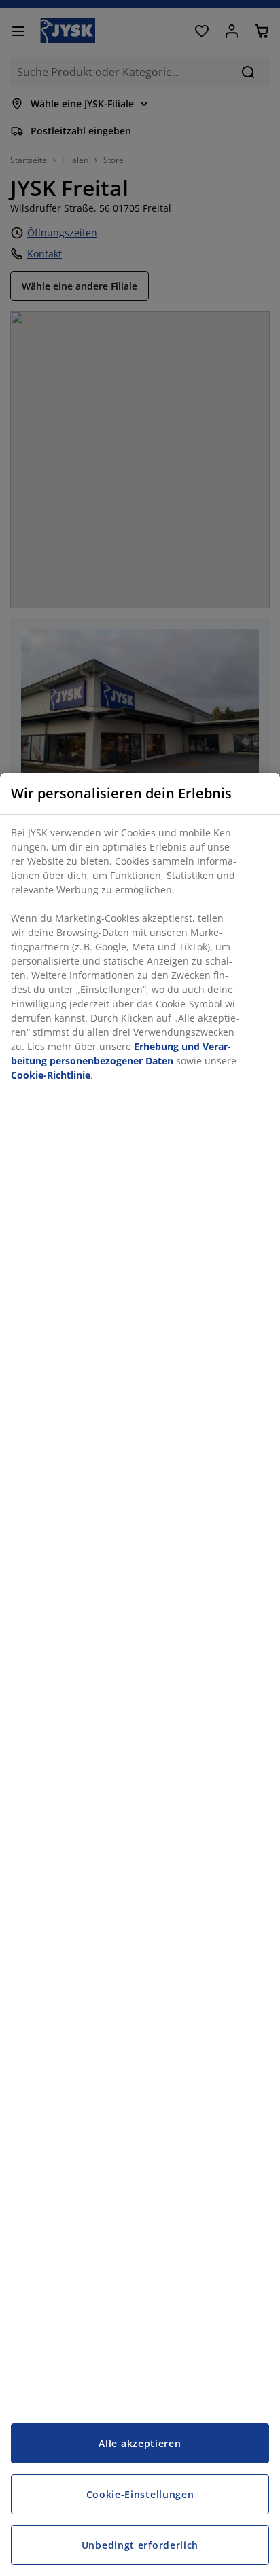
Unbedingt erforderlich (140, 2545)
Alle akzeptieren (140, 2443)
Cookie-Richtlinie (51, 1075)
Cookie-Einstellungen (140, 2494)
